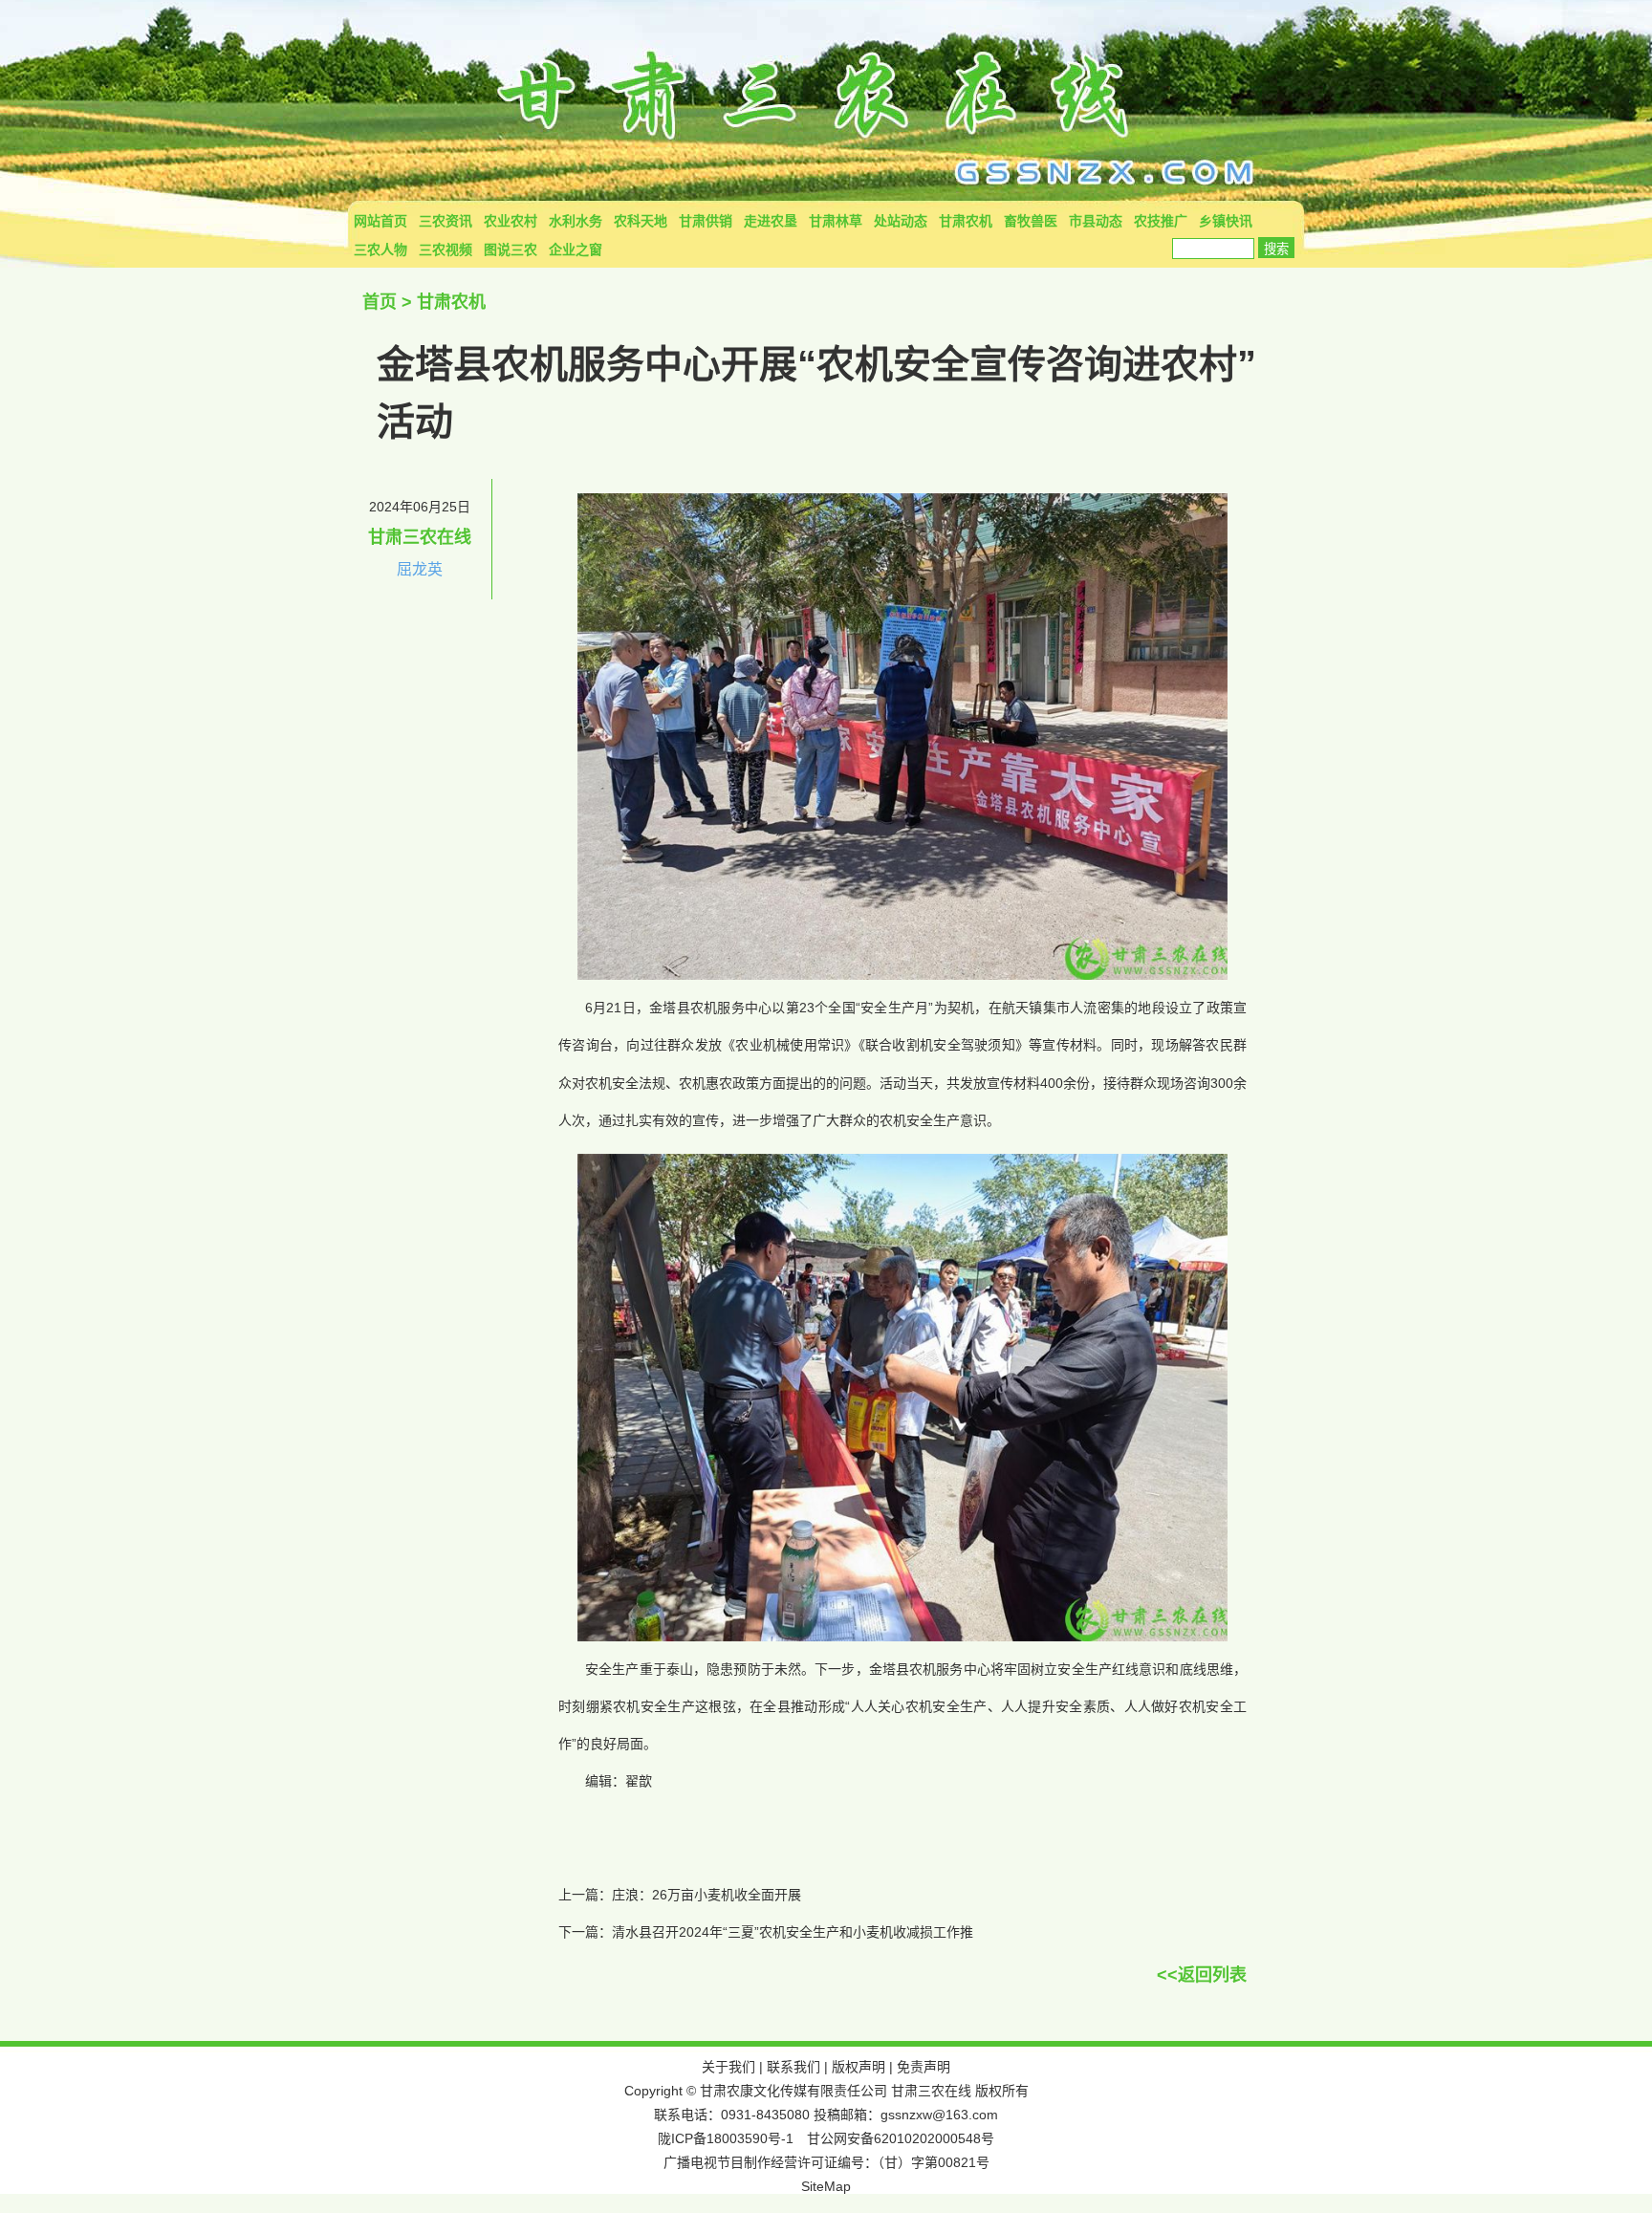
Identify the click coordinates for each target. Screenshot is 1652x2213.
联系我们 (793, 2067)
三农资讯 (446, 221)
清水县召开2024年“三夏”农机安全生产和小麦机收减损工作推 (793, 1932)
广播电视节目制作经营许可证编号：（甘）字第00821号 (826, 2162)
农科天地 (641, 221)
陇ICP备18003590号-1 (726, 2138)
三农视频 (446, 250)
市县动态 (1096, 221)
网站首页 (380, 221)
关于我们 (728, 2067)
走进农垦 (771, 221)
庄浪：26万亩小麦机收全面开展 (706, 1895)
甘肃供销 (706, 221)
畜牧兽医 (1031, 221)
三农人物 (380, 250)
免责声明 (924, 2067)
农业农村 (511, 221)
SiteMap (826, 2186)
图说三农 (511, 250)
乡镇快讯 (1226, 221)
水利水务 (576, 221)
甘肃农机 (966, 221)
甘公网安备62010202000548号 (901, 2138)
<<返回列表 (1202, 1975)
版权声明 (859, 2067)
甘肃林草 (836, 221)
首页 (380, 302)
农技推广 (1161, 221)
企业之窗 (576, 250)
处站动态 (901, 221)
